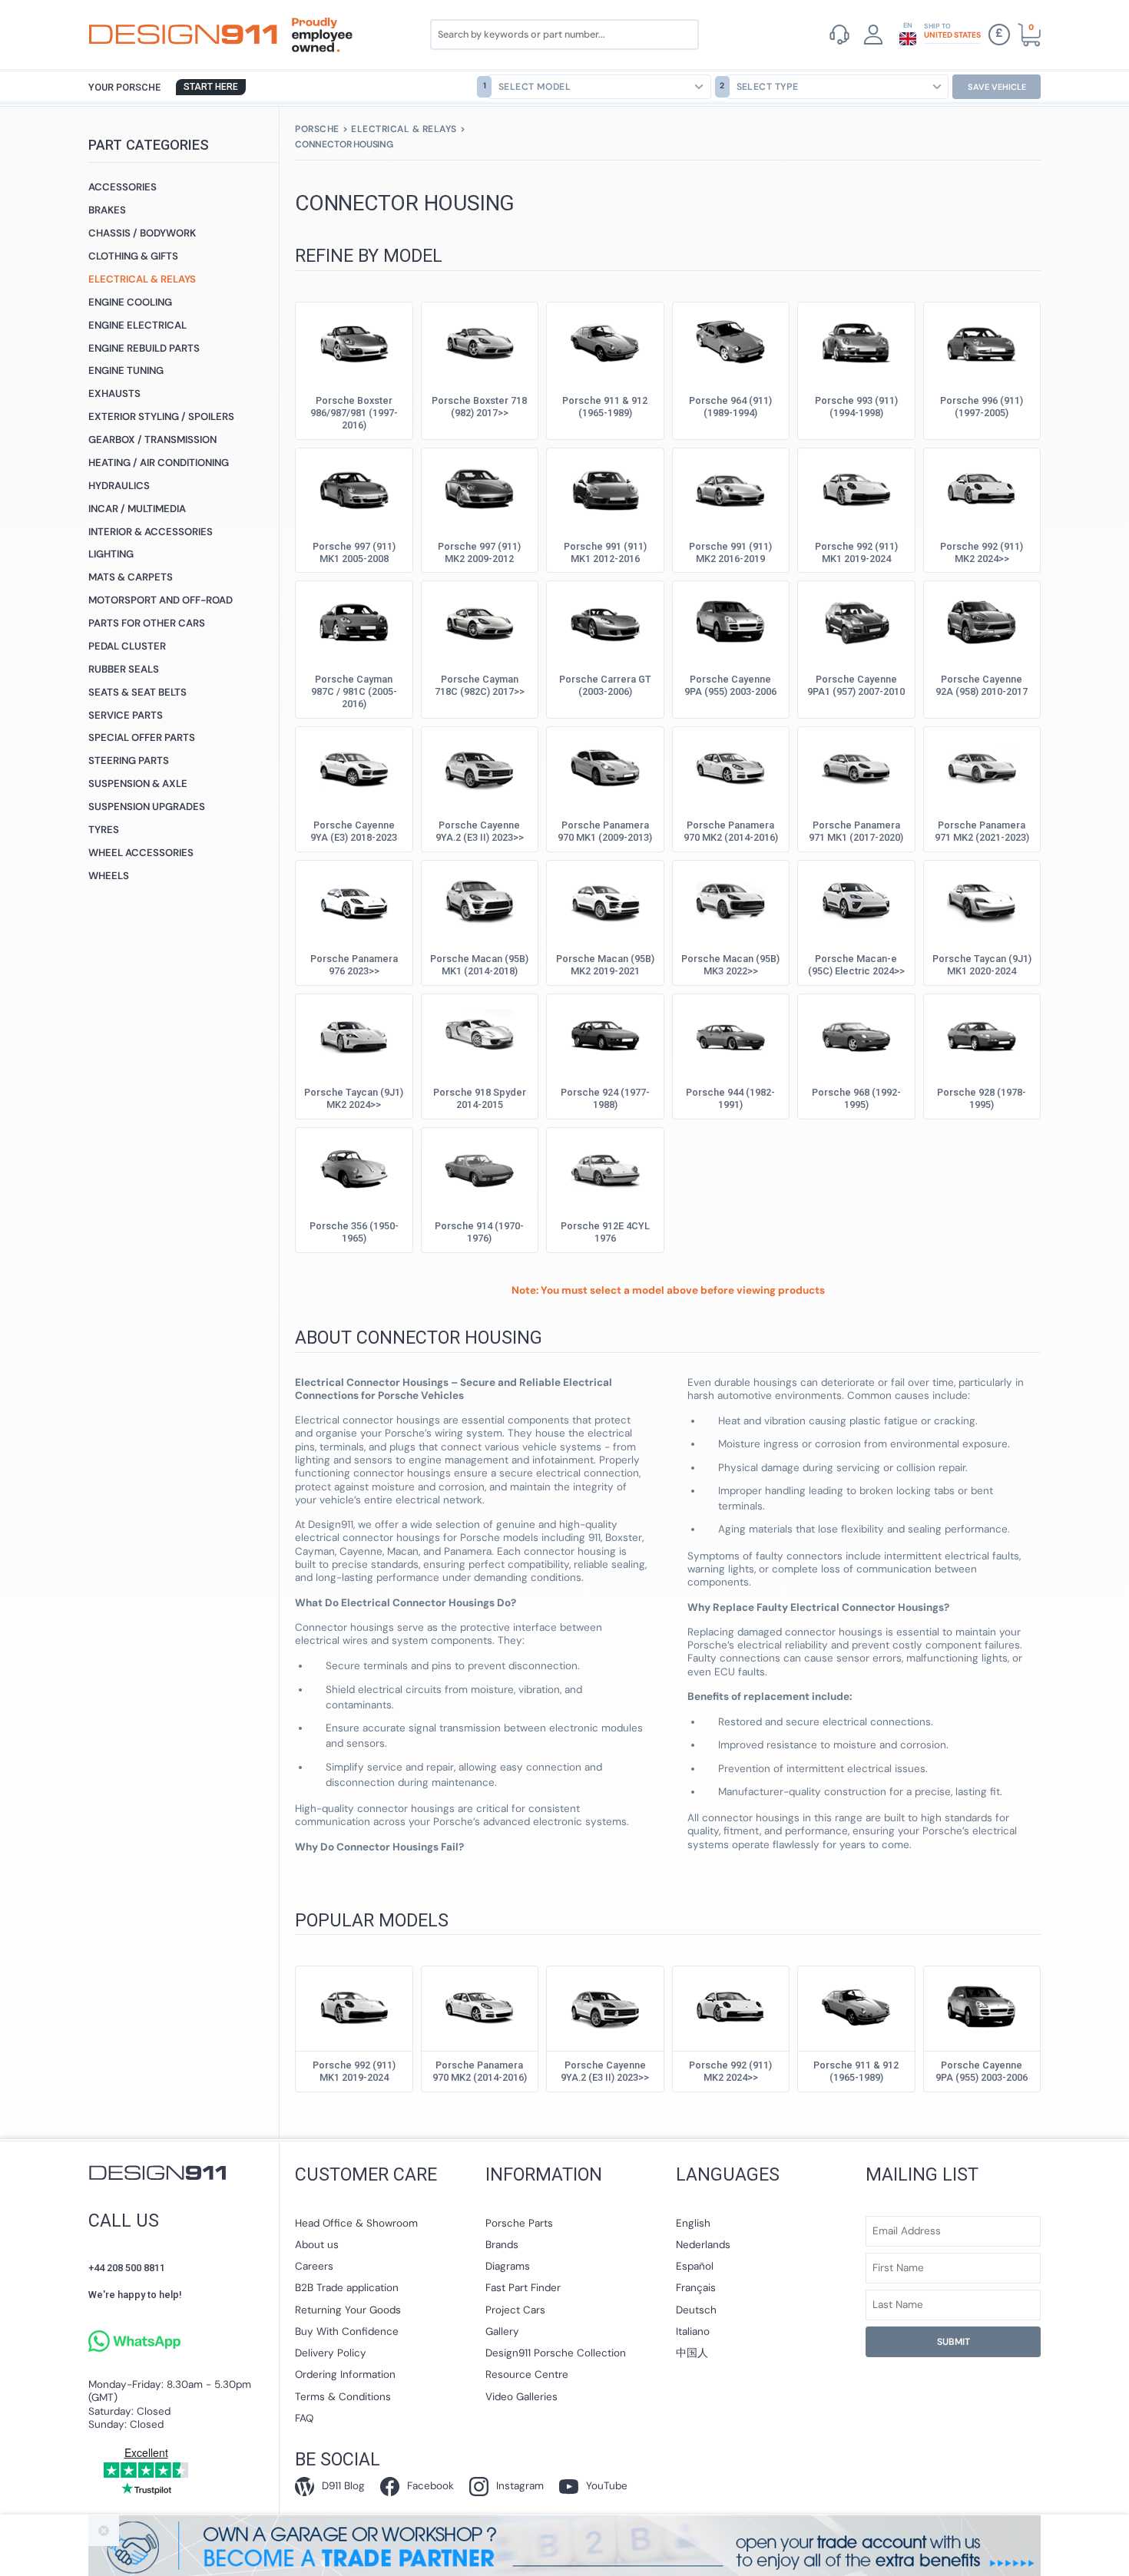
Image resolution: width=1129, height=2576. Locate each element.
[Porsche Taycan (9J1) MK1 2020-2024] (982, 899)
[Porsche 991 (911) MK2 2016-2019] (730, 487)
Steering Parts (129, 761)
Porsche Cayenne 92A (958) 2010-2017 (982, 685)
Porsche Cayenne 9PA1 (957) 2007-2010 (856, 685)
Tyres (104, 830)
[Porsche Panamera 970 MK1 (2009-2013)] (605, 766)
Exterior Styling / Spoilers (161, 417)
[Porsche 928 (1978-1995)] (982, 1033)
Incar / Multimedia (137, 509)
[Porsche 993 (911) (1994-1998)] (856, 341)
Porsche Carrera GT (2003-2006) (605, 685)
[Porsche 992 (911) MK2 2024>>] (982, 487)
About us (317, 2245)
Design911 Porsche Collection (556, 2353)
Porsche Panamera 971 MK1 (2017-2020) (856, 831)
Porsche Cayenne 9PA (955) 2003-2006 (730, 685)
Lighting (111, 554)
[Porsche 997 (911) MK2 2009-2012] (479, 487)
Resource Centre (527, 2374)
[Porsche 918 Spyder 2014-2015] (479, 1033)
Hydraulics (119, 486)
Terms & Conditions (343, 2397)
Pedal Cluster (127, 646)
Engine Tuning (126, 370)
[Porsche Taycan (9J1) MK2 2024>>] (354, 1033)
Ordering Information (345, 2374)
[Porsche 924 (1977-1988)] (605, 1033)
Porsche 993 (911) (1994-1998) (856, 407)
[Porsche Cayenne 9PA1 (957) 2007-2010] (856, 620)
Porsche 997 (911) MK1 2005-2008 (354, 552)
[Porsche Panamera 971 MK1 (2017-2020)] (856, 766)
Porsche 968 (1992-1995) (856, 1098)
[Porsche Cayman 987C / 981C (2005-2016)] (354, 620)
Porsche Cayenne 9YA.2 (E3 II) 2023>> (480, 831)
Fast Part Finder (523, 2288)
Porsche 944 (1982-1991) (730, 1098)
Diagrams (508, 2266)
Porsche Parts (519, 2223)
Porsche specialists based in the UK (183, 35)
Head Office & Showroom (356, 2223)
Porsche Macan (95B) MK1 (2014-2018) (479, 965)
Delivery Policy (331, 2353)
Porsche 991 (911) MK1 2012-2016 (605, 552)
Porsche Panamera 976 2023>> (354, 965)
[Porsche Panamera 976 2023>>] (354, 899)
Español (695, 2266)
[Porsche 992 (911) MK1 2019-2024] (856, 487)
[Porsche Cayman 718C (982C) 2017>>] (479, 620)
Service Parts (126, 715)
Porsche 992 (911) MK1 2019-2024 (856, 552)
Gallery (502, 2331)
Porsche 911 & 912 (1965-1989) (605, 407)
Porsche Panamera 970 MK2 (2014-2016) (731, 831)
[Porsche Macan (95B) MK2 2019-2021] (605, 899)
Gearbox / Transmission (152, 440)
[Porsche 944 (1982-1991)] (730, 1033)
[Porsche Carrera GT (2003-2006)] (605, 620)
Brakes (107, 210)
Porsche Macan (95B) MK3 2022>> (730, 965)
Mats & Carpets (131, 577)
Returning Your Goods (348, 2310)
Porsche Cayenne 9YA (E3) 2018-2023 (354, 831)
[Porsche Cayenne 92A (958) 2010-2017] (982, 620)
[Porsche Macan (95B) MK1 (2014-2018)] (479, 899)
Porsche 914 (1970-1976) (479, 1232)
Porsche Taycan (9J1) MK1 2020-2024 (982, 965)
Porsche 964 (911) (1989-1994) (730, 407)
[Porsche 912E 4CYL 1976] (605, 1166)
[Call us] (839, 35)
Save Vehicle (997, 87)
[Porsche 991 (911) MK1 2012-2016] (605, 487)
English (693, 2223)
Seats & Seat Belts (137, 692)
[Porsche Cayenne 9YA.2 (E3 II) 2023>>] (479, 766)
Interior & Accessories (151, 532)
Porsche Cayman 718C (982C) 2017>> (480, 685)
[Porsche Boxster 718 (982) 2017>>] (479, 341)
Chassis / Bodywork (142, 233)
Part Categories (149, 145)
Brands (502, 2245)
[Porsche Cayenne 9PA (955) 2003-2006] (730, 620)
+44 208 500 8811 (127, 2268)
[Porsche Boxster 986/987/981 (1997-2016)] (354, 341)
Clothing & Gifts (133, 256)
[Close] (104, 2531)
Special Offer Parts (142, 737)
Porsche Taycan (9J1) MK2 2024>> (354, 1098)
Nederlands (703, 2245)
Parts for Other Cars (147, 623)
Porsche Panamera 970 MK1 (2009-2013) (605, 831)
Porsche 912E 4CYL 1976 (605, 1232)
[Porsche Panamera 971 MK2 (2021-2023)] (982, 766)
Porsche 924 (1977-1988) (605, 1098)
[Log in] (873, 35)
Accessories (123, 187)
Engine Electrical (137, 325)
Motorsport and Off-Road (161, 600)
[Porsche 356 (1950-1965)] (354, 1166)
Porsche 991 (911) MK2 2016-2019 (730, 552)
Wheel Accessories (141, 853)
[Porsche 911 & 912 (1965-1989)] (605, 341)
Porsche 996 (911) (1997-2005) (982, 407)
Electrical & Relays (142, 279)
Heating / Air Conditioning (159, 463)
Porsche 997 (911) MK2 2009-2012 (479, 552)
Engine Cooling (130, 302)
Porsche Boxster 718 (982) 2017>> (479, 407)
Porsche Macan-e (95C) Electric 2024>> (856, 965)
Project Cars (515, 2310)
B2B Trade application (347, 2288)
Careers (314, 2266)
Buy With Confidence (347, 2331)
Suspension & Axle (138, 784)
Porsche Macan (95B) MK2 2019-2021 (605, 965)
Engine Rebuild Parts (144, 348)
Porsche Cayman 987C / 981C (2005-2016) (354, 691)
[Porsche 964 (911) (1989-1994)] (730, 341)
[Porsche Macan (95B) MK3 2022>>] (730, 899)
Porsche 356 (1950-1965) (354, 1232)
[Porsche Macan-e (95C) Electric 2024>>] (856, 899)
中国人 (692, 2353)
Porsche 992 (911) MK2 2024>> (982, 552)
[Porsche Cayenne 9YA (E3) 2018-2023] (354, 766)
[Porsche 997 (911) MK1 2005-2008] (354, 487)
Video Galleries (521, 2397)
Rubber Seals (124, 669)
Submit (954, 2342)
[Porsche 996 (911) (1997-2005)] (982, 341)
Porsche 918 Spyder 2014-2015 (480, 1098)
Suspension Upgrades (147, 807)
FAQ (304, 2418)
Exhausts (114, 394)
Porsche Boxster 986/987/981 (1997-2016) (354, 413)
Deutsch (696, 2310)
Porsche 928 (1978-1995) (982, 1098)
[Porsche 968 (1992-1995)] (856, 1033)
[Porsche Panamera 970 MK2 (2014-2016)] (730, 766)
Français (696, 2288)
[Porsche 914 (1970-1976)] (479, 1166)
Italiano (693, 2331)
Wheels (109, 876)
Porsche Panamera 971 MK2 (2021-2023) (982, 831)
